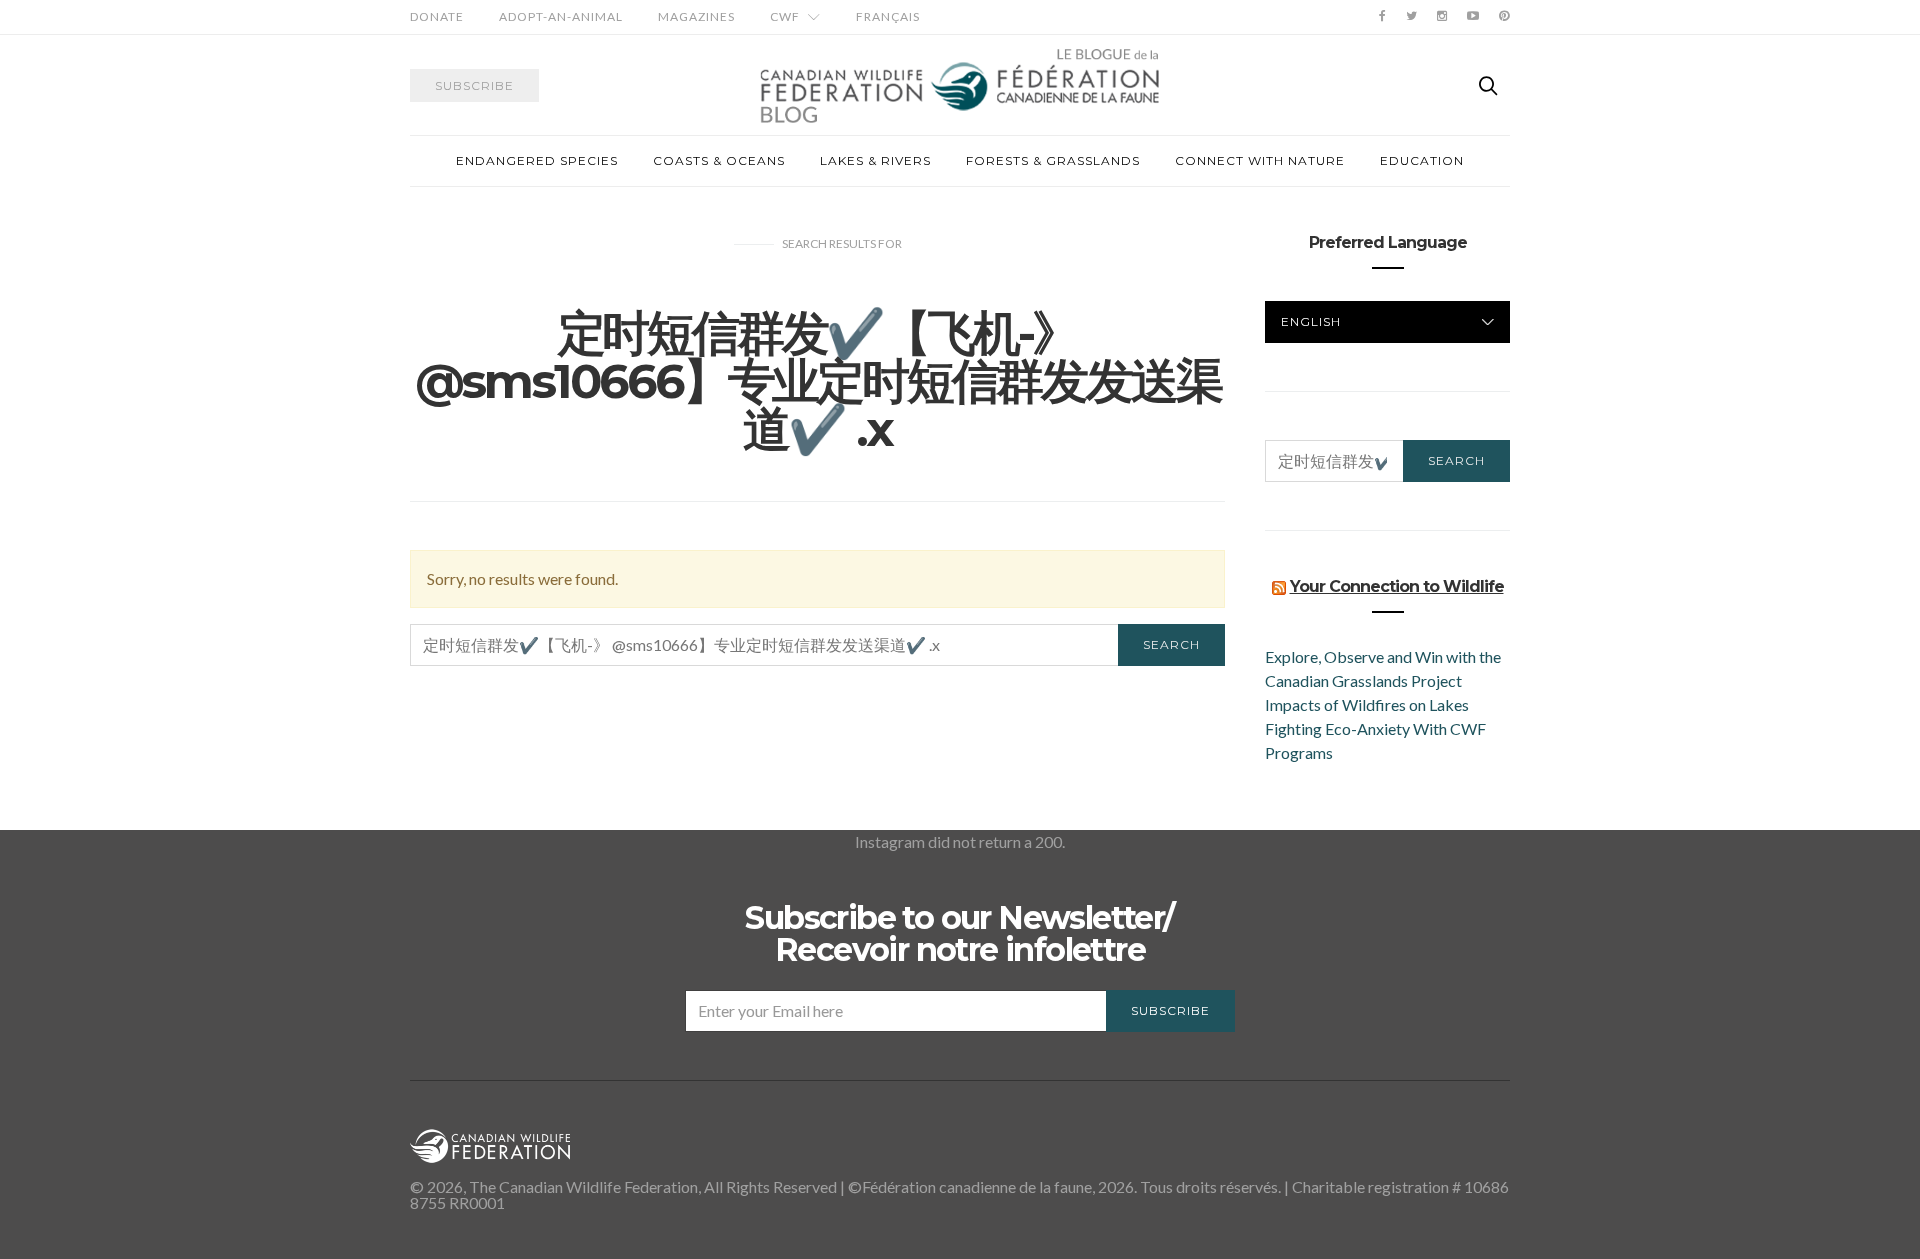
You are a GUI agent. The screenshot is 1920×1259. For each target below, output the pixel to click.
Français (888, 16)
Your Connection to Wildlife (1397, 586)
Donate (437, 16)
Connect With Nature (1260, 160)
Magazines (696, 16)
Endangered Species (537, 160)
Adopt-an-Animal (561, 16)
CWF (785, 16)
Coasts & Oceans (719, 160)
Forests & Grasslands (1053, 160)
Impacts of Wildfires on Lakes (1367, 704)
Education (1422, 160)
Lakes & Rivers (875, 160)
